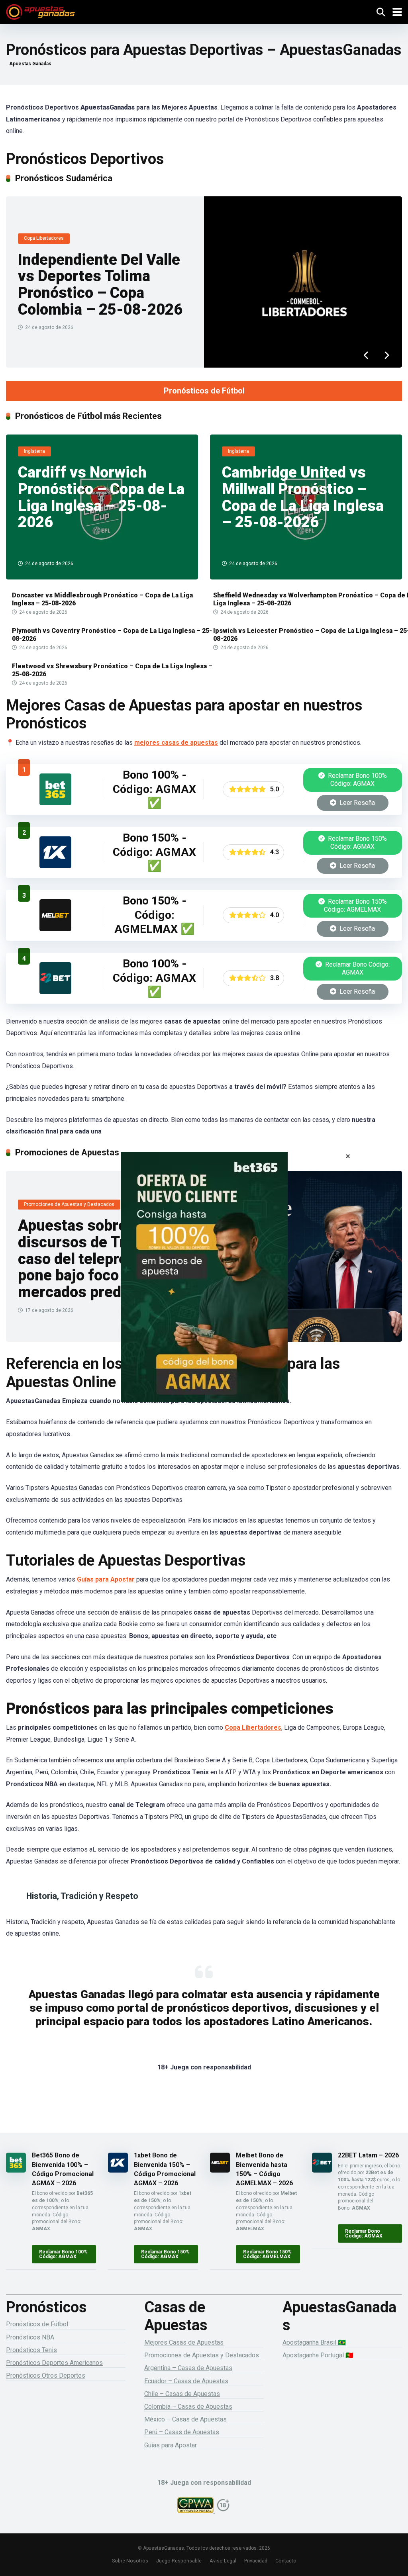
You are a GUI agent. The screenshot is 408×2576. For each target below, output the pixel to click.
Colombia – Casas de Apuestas (188, 2407)
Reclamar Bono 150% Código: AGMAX (357, 843)
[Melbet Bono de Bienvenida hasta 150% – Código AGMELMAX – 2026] (55, 929)
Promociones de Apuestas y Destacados (202, 2355)
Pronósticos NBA (30, 2337)
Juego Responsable (179, 2561)
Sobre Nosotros (130, 2561)
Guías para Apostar (106, 1579)
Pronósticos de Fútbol (204, 391)
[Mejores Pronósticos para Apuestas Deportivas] (40, 11)
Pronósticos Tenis (31, 2350)
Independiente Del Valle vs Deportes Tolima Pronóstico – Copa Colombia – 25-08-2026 (100, 285)
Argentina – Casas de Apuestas (188, 2368)
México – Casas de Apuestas (185, 2419)
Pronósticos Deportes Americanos (54, 2363)
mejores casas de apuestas (176, 743)
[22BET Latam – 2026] (55, 992)
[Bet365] (204, 1288)
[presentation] (366, 356)
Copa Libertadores (253, 1727)
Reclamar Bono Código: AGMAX (357, 968)
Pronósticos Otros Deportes (46, 2375)
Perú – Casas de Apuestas (182, 2432)
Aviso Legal (223, 2561)
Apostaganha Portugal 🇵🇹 (318, 2355)
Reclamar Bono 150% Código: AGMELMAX (355, 905)
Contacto (286, 2561)
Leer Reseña (356, 803)
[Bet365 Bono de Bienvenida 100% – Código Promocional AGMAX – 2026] (55, 803)
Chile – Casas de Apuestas (182, 2394)
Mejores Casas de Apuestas (184, 2342)
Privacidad (256, 2561)
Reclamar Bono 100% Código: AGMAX (357, 780)
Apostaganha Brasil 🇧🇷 (314, 2342)
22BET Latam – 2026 (368, 2155)
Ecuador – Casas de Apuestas (186, 2381)
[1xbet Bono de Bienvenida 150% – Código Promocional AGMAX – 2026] (55, 866)
